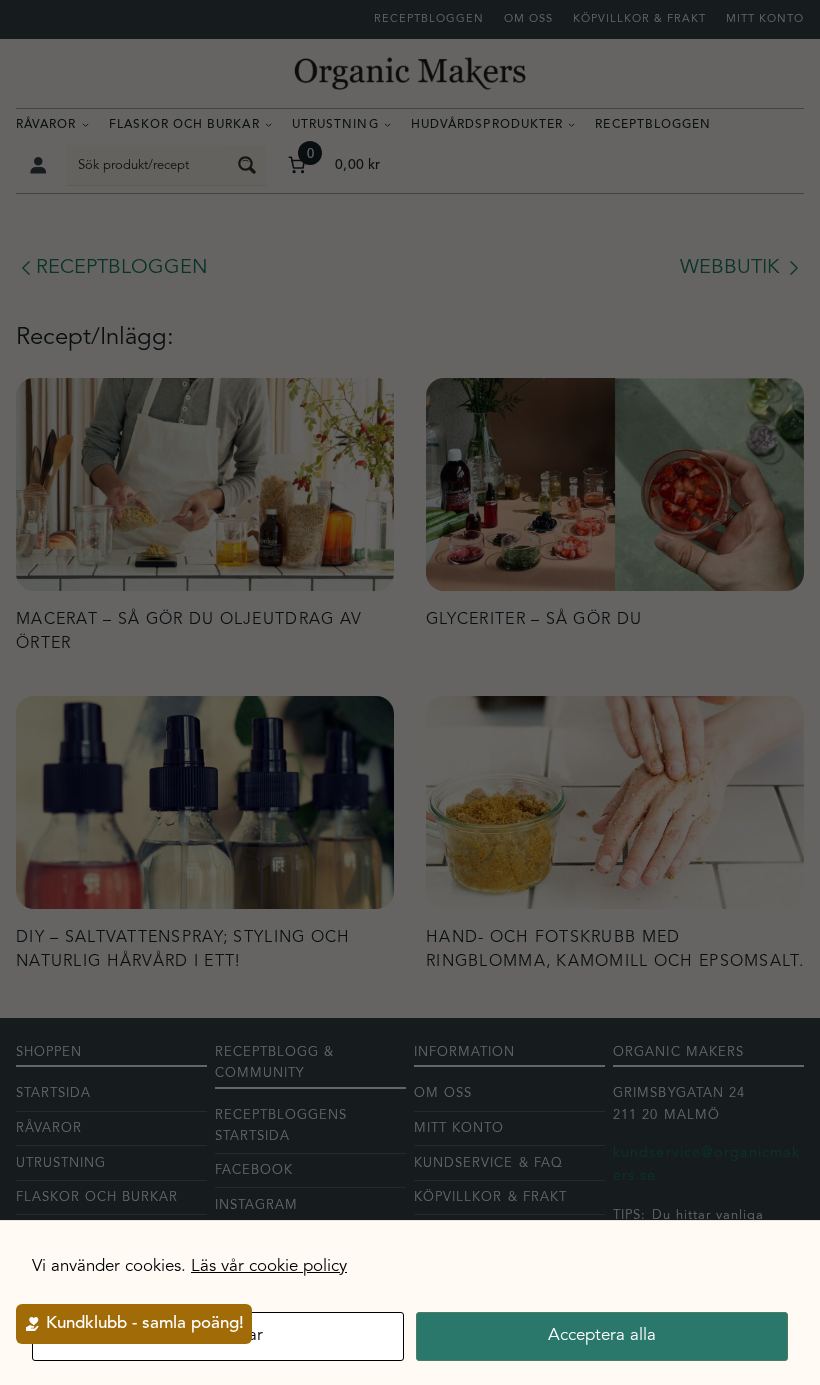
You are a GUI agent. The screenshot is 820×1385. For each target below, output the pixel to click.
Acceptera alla (602, 1335)
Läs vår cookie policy (269, 1266)
